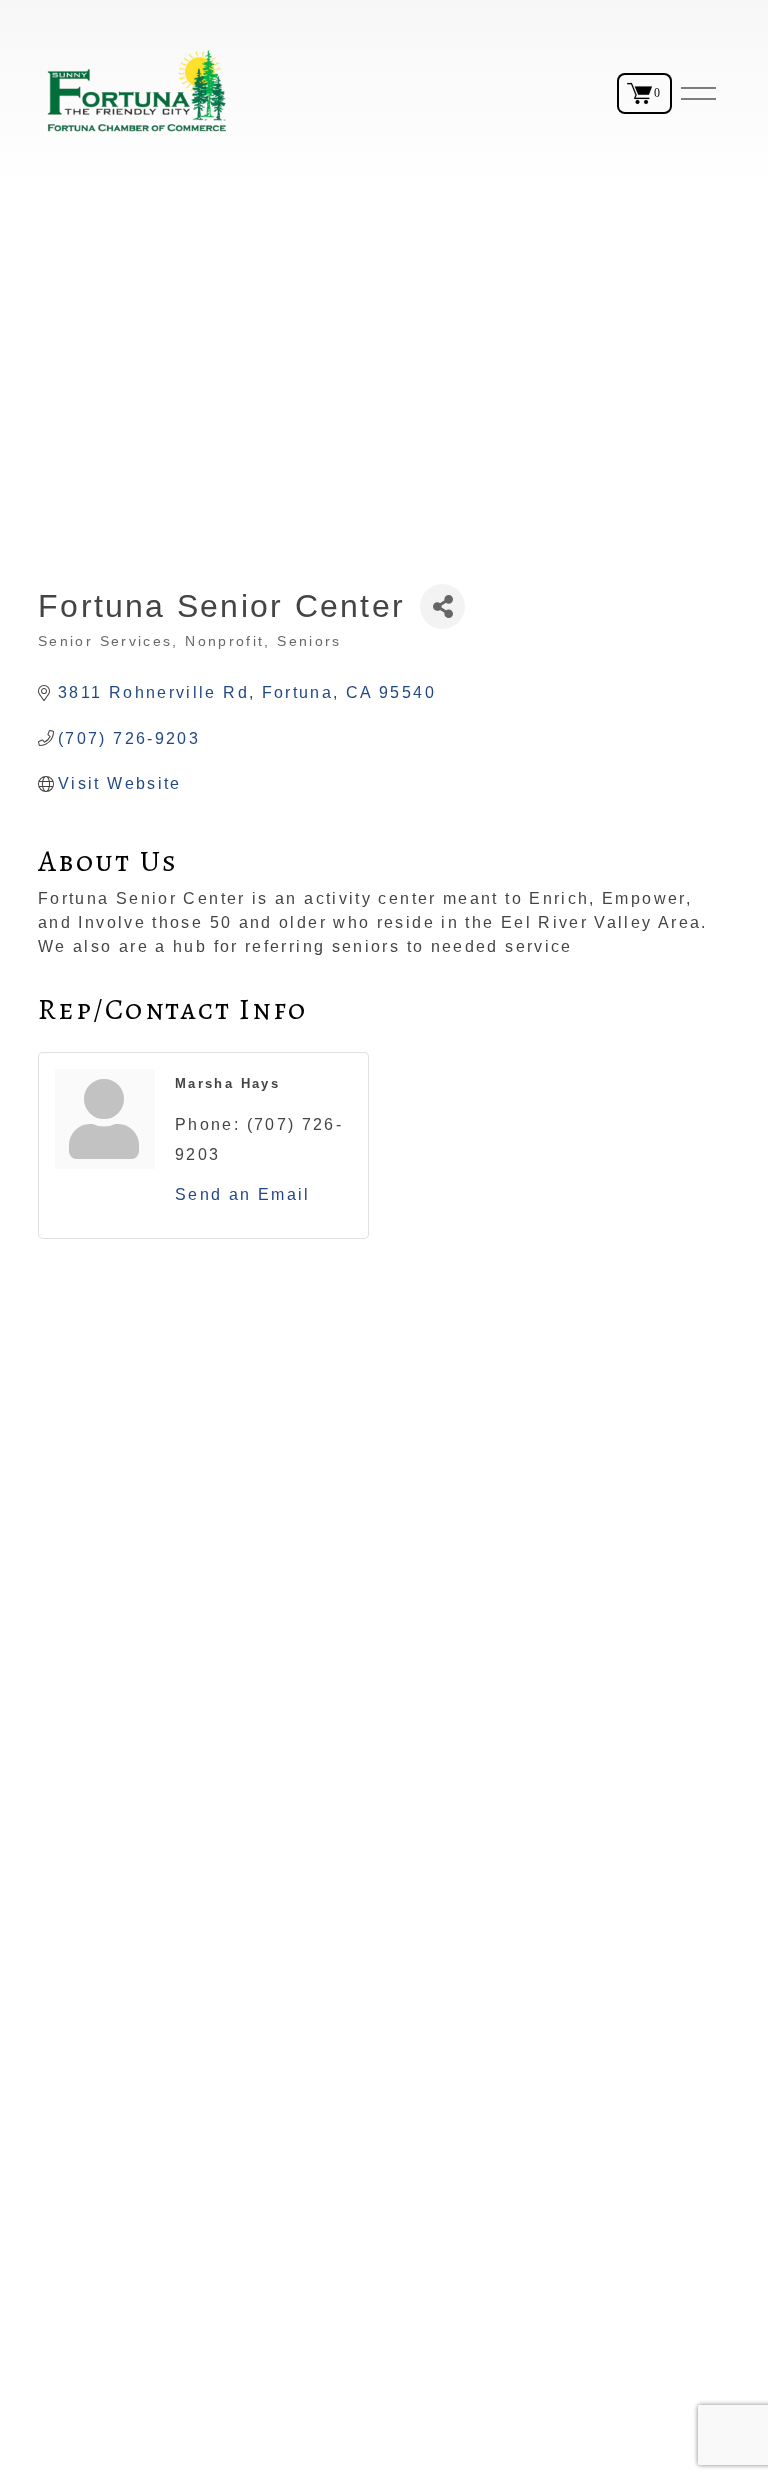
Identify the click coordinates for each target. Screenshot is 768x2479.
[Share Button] (442, 606)
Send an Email (243, 1194)
